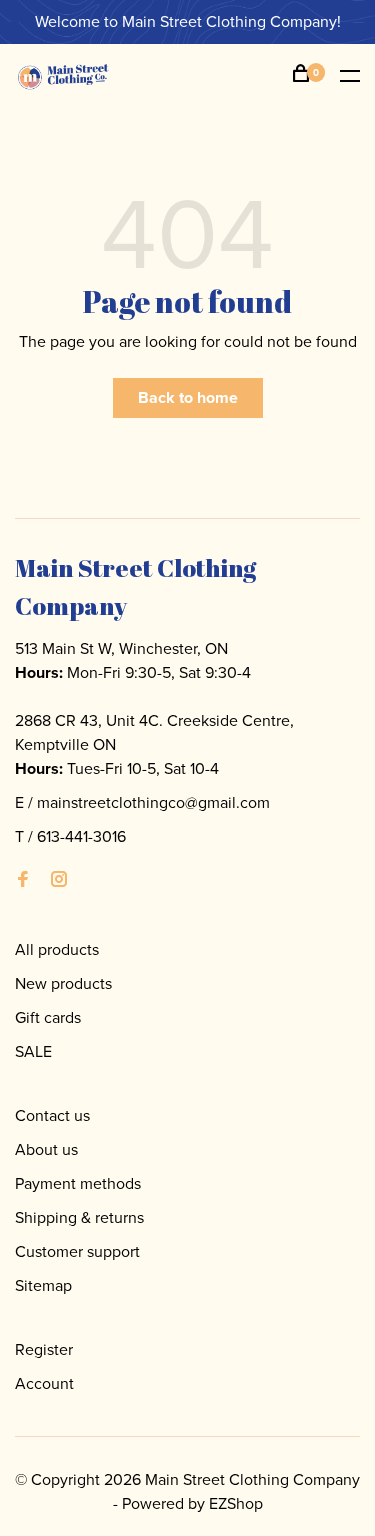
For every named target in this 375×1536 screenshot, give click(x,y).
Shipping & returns (79, 1217)
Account (44, 1383)
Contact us (52, 1115)
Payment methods (78, 1183)
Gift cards (48, 1017)
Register (44, 1349)
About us (46, 1149)
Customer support (77, 1251)
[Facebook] (23, 880)
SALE (33, 1051)
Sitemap (43, 1285)
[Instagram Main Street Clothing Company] (59, 880)
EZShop (236, 1503)
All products (57, 949)
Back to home (188, 397)
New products (63, 983)
